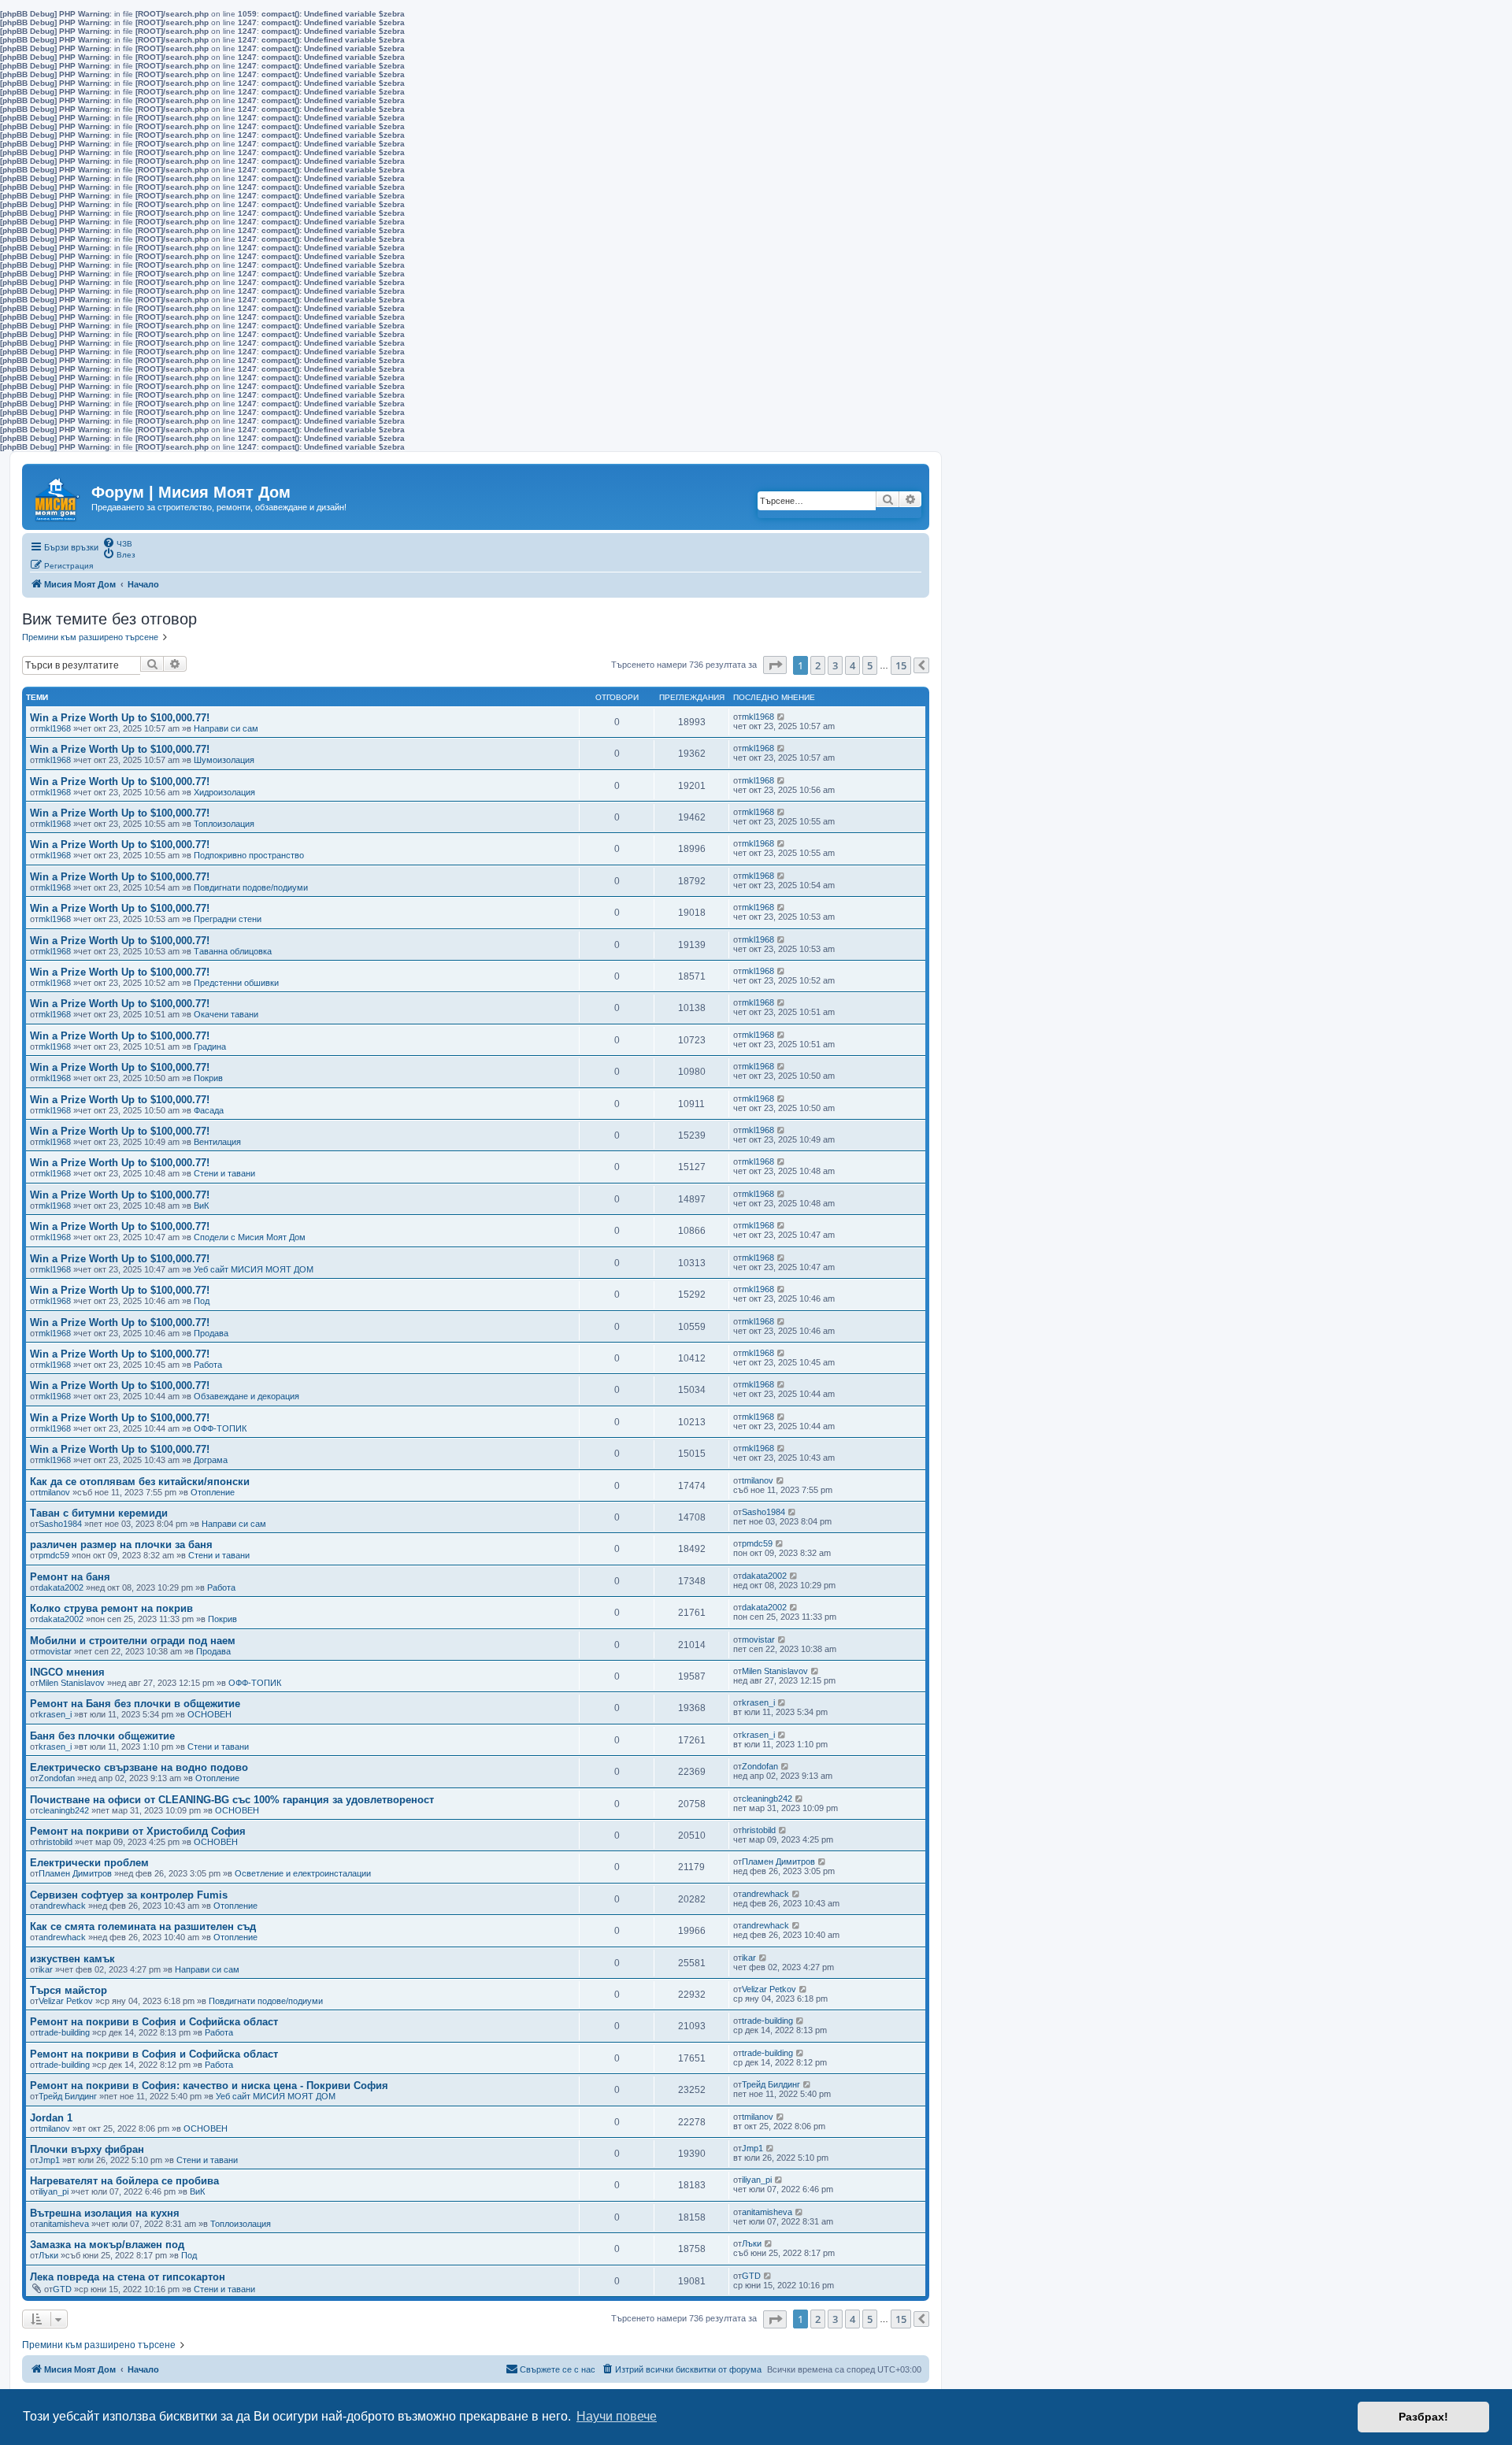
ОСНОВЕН (209, 1714)
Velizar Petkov (66, 2001)
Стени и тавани (224, 1173)
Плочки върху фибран (87, 2149)
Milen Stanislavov (72, 1683)
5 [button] (870, 665)
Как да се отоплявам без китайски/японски (140, 1482)
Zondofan (57, 1778)
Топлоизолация (224, 824)
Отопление (213, 1492)
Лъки (48, 2255)
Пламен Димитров (75, 1873)
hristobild (56, 1842)
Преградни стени (228, 919)
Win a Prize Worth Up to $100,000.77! (120, 718)
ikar (46, 1969)
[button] (775, 665)
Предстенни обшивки (236, 983)
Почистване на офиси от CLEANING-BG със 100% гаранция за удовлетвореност (232, 1800)
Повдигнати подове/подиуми (251, 887)
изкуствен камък (72, 1959)
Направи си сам (226, 728)
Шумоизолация (224, 760)
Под (202, 1301)
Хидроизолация (224, 792)
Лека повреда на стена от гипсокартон (128, 2277)
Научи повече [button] (617, 2416)
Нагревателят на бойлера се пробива (124, 2181)
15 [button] (901, 665)
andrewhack (62, 1906)
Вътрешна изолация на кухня (105, 2213)
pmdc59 (54, 1555)
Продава (211, 1333)
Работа (208, 1365)
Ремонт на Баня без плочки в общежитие (135, 1704)
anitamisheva (64, 2224)
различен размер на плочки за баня (121, 1545)
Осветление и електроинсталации (303, 1873)
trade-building (64, 2032)
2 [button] (818, 665)
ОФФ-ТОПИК (220, 1428)
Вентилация (217, 1142)
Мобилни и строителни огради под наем (133, 1641)
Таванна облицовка (233, 951)
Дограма (211, 1460)
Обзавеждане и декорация (246, 1396)
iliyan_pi (54, 2191)
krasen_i (55, 1714)
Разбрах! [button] (1423, 2417)
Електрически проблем (89, 1863)
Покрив (208, 1078)
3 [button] (835, 665)
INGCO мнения (67, 1672)
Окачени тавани (226, 1014)
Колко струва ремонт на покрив (111, 1608)
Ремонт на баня (70, 1577)
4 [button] (852, 665)
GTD (62, 2289)
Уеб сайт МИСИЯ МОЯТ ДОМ (254, 1269)
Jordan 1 (51, 2118)
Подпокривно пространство (249, 855)
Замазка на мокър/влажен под (107, 2245)
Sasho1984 (60, 1524)
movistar (55, 1651)
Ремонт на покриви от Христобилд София (138, 1831)
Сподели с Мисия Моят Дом (250, 1237)
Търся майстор (69, 1990)
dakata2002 (61, 1587)
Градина (210, 1047)
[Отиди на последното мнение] (782, 717)
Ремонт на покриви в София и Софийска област (154, 2022)
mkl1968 (55, 728)
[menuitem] (117, 543)
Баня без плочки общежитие (102, 1736)
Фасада (209, 1110)
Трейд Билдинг (68, 2096)
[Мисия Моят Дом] (59, 495)
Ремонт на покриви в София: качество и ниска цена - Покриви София (209, 2086)
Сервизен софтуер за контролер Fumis (129, 1895)
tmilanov (54, 1492)
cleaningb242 (64, 1810)
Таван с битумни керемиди (99, 1513)
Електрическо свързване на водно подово (139, 1767)
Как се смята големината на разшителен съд (143, 1926)
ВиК (201, 1206)
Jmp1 (49, 2160)
